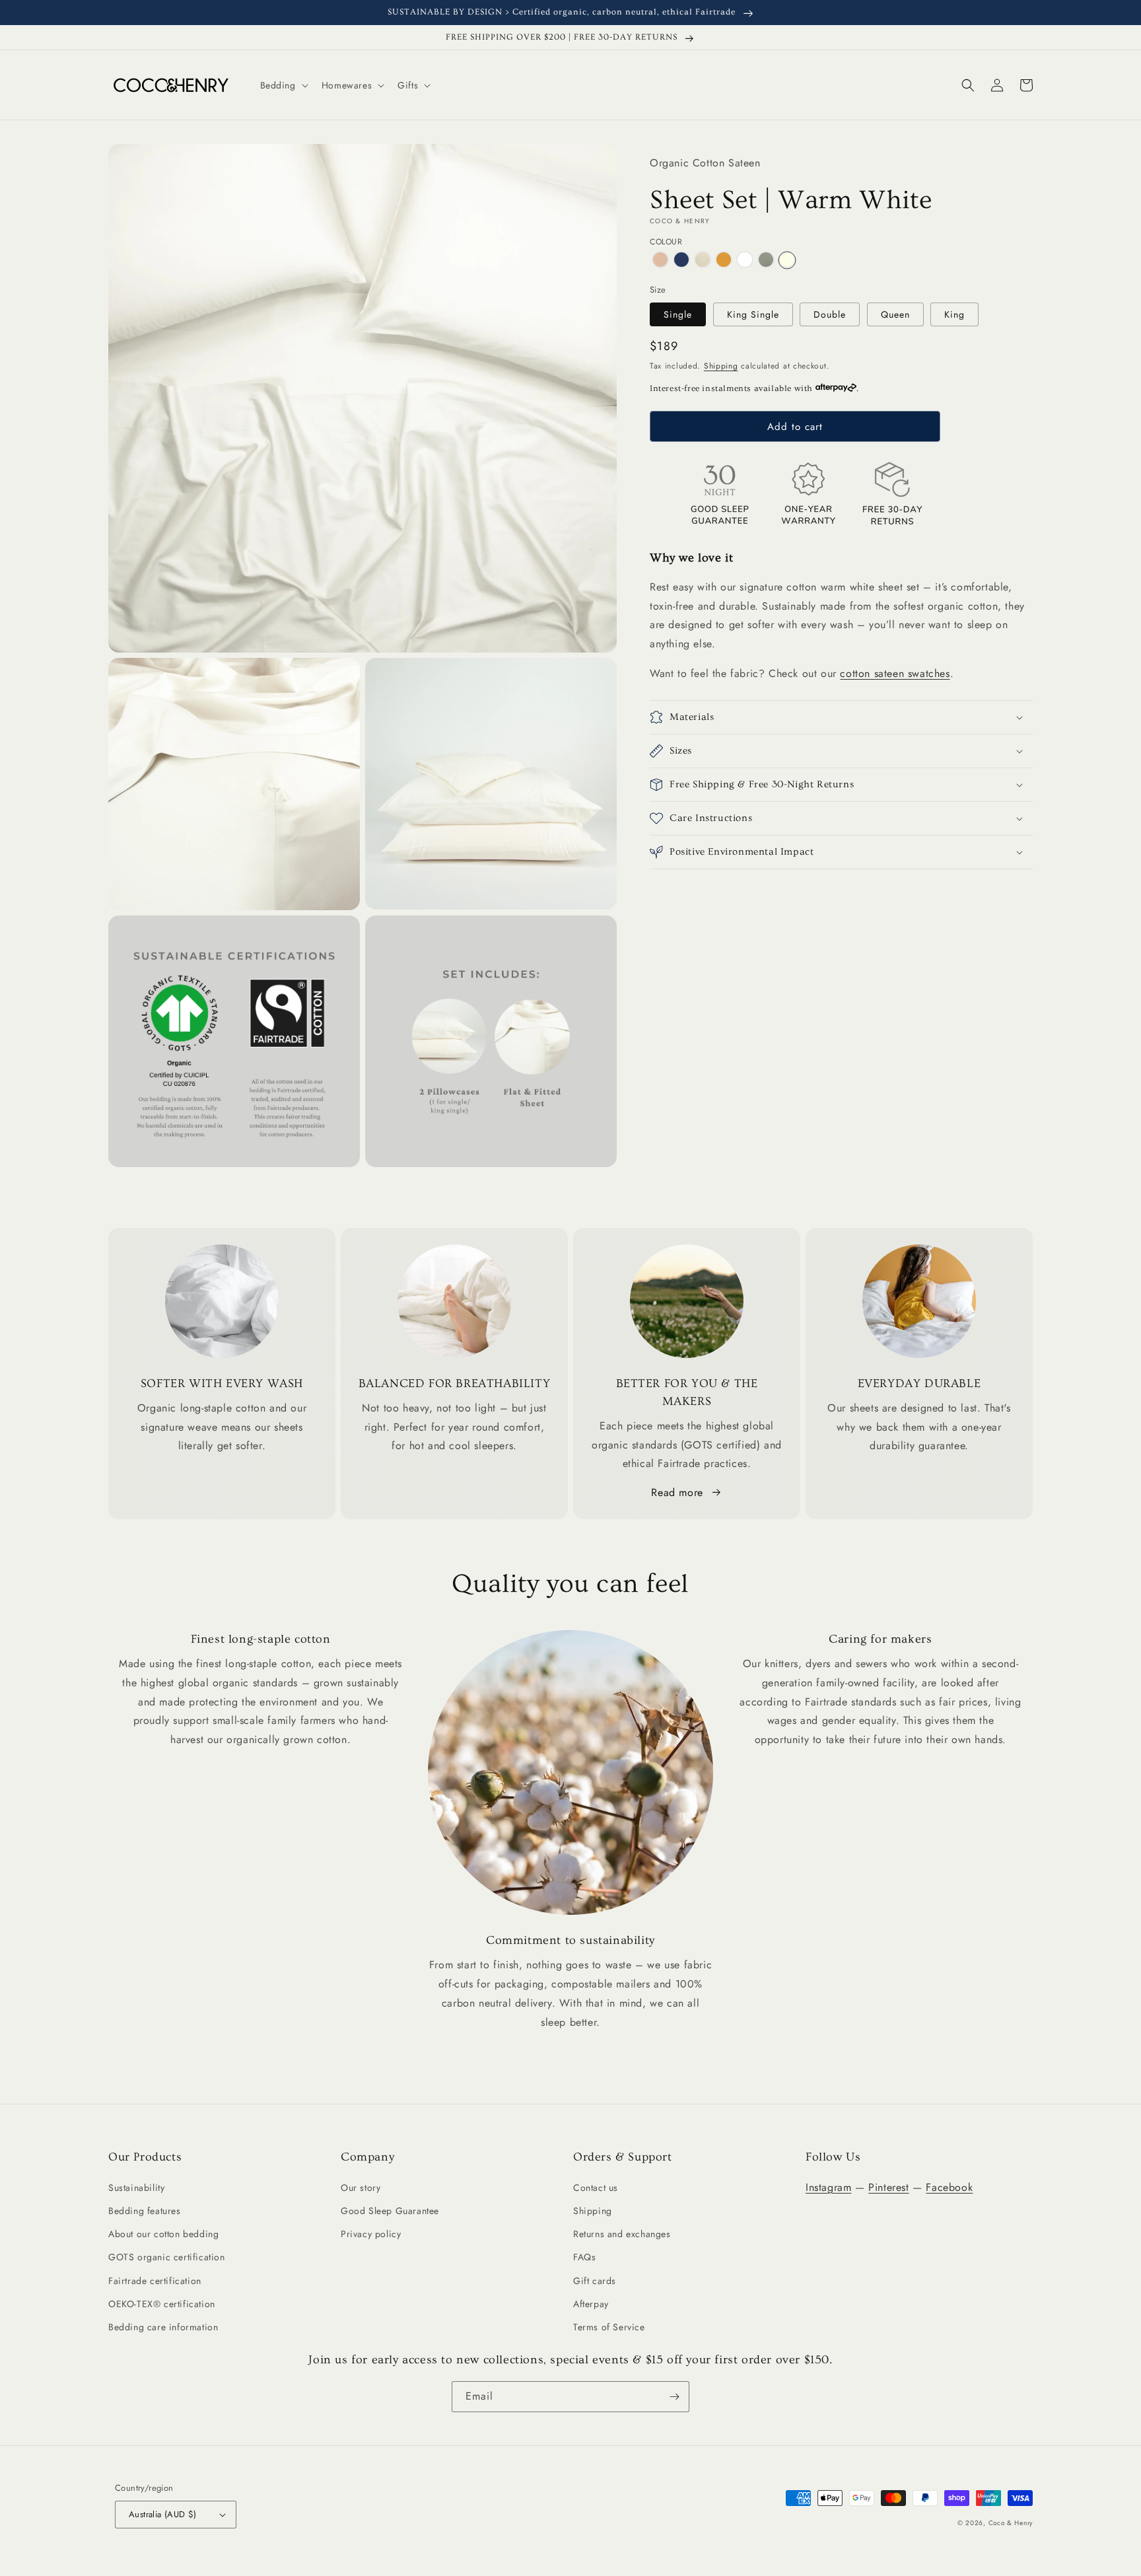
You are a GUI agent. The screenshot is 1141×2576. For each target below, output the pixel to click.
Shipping (721, 366)
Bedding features (145, 2211)
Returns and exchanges (622, 2234)
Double (830, 314)
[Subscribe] (674, 2397)
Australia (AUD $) (163, 2514)
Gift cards (595, 2281)
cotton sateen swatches (895, 673)
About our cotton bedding (163, 2234)
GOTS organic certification (167, 2257)
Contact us (596, 2188)
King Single (753, 314)
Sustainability (136, 2188)
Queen (895, 314)
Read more (677, 1492)
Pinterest (888, 2187)
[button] (283, 85)
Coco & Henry (1011, 2523)
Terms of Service (609, 2327)
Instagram (828, 2187)
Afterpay (591, 2304)
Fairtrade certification (155, 2281)
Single (678, 314)
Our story (361, 2188)
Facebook (949, 2187)
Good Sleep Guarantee (390, 2211)
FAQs (584, 2257)
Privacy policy (371, 2234)
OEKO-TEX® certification (162, 2304)
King (954, 314)
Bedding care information (163, 2327)
